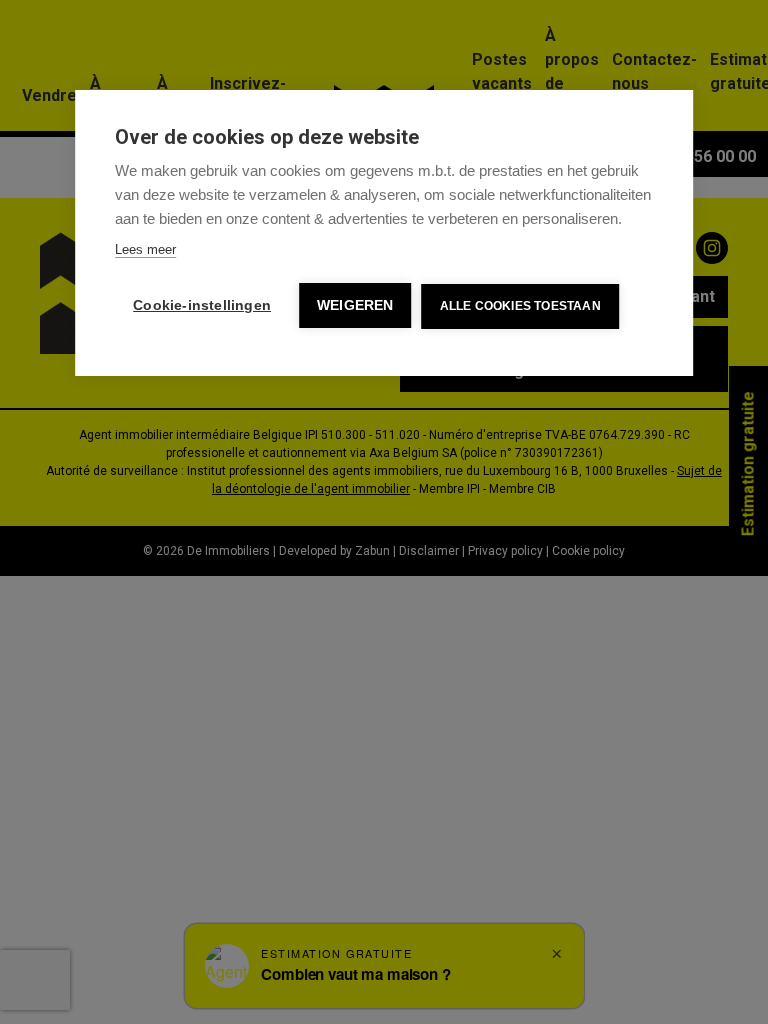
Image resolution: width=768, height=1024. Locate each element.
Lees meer (145, 249)
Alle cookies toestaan (520, 306)
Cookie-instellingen (202, 305)
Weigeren (355, 305)
